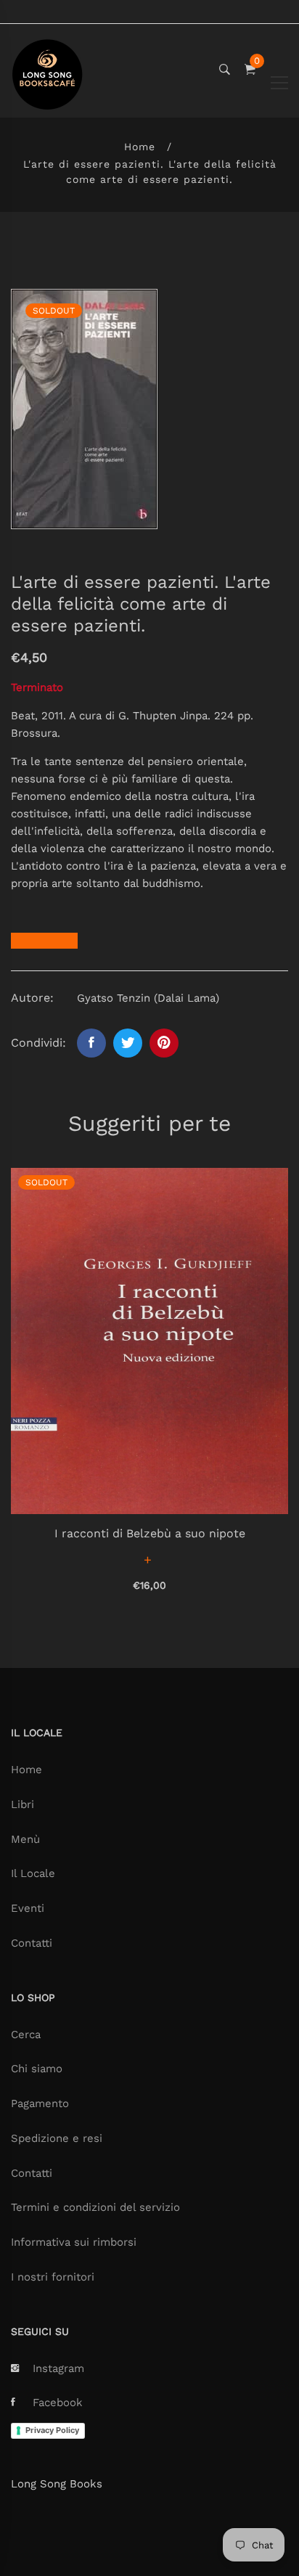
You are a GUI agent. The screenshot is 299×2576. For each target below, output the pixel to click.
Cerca (26, 2035)
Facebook (58, 2403)
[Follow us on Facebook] (91, 1043)
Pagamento (40, 2103)
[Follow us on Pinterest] (164, 1043)
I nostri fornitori (53, 2277)
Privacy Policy (52, 2430)
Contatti (32, 1943)
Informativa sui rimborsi (74, 2242)
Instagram (58, 2368)
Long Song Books (57, 2484)
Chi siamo (37, 2069)
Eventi (28, 1908)
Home (140, 147)
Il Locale (33, 1873)
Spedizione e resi (57, 2138)
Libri (22, 1804)
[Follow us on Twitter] (128, 1043)
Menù (25, 1839)
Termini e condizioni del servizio (95, 2207)
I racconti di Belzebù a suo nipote (150, 1533)
